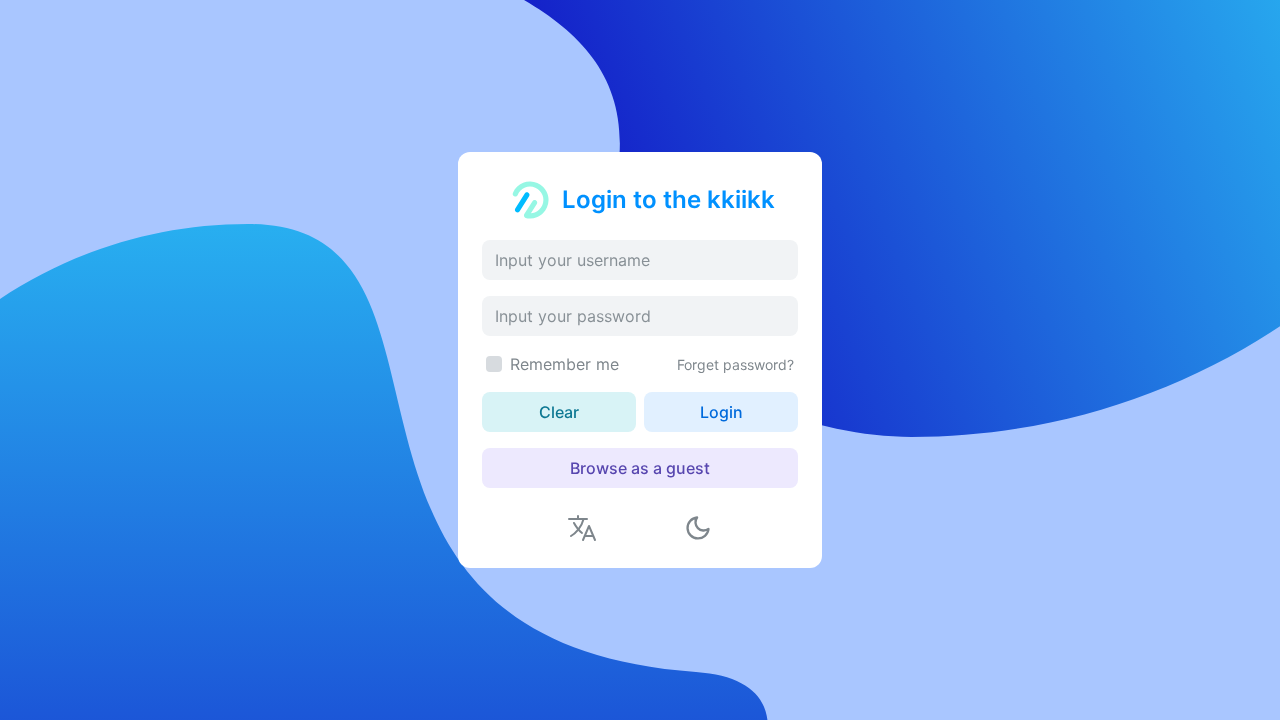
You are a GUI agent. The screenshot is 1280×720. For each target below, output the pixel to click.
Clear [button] (559, 412)
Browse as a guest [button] (640, 468)
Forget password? (735, 364)
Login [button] (721, 412)
